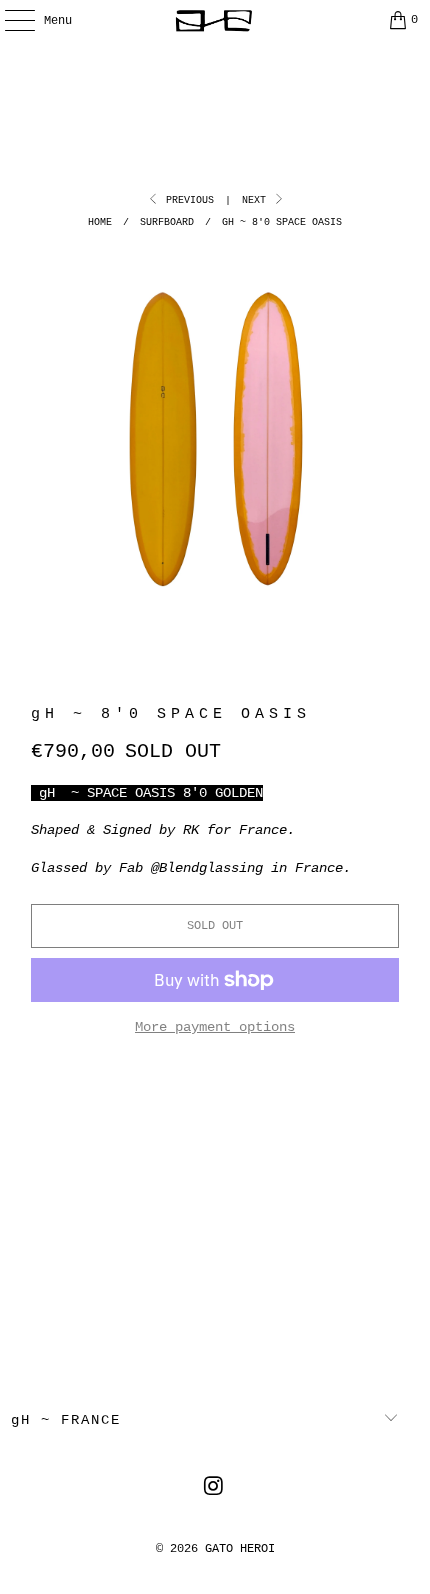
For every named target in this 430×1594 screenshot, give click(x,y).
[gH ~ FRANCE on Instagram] (214, 1489)
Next (257, 200)
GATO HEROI (240, 1549)
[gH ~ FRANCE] (215, 20)
